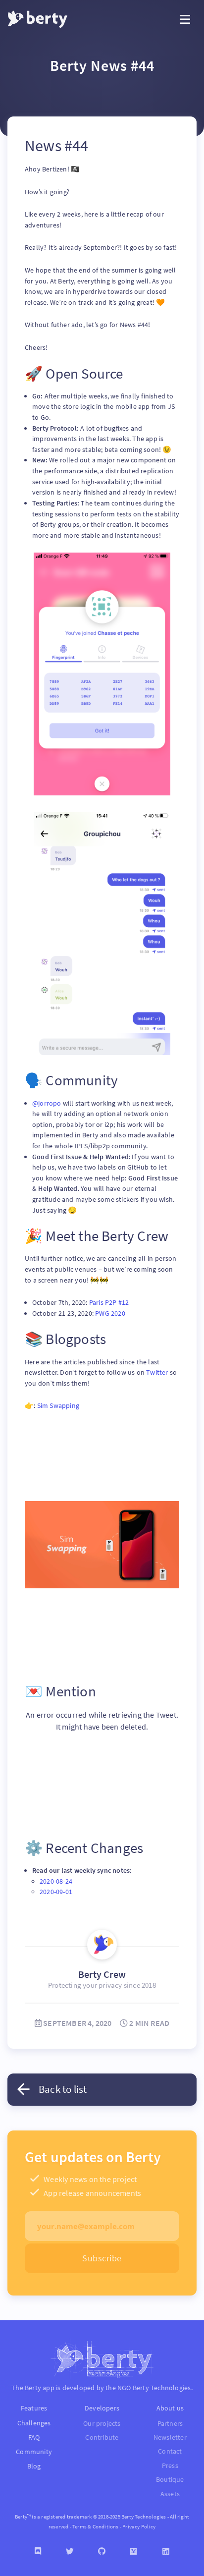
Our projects (102, 2424)
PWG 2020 (110, 1313)
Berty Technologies (162, 2388)
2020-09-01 (56, 1892)
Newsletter (170, 2437)
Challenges (34, 2423)
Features (34, 2408)
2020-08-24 (56, 1881)
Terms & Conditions (96, 2526)
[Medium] (134, 2551)
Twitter (158, 1372)
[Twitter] (70, 2551)
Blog (34, 2466)
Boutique (170, 2480)
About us (170, 2408)
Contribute (102, 2437)
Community (34, 2452)
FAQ (34, 2437)
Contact (170, 2451)
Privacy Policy (139, 2526)
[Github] (102, 2551)
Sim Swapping (58, 1405)
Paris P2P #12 (109, 1302)
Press (170, 2466)
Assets (170, 2494)
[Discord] (38, 2551)
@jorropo (48, 1103)
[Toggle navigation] (185, 20)
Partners (170, 2424)
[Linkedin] (166, 2551)
